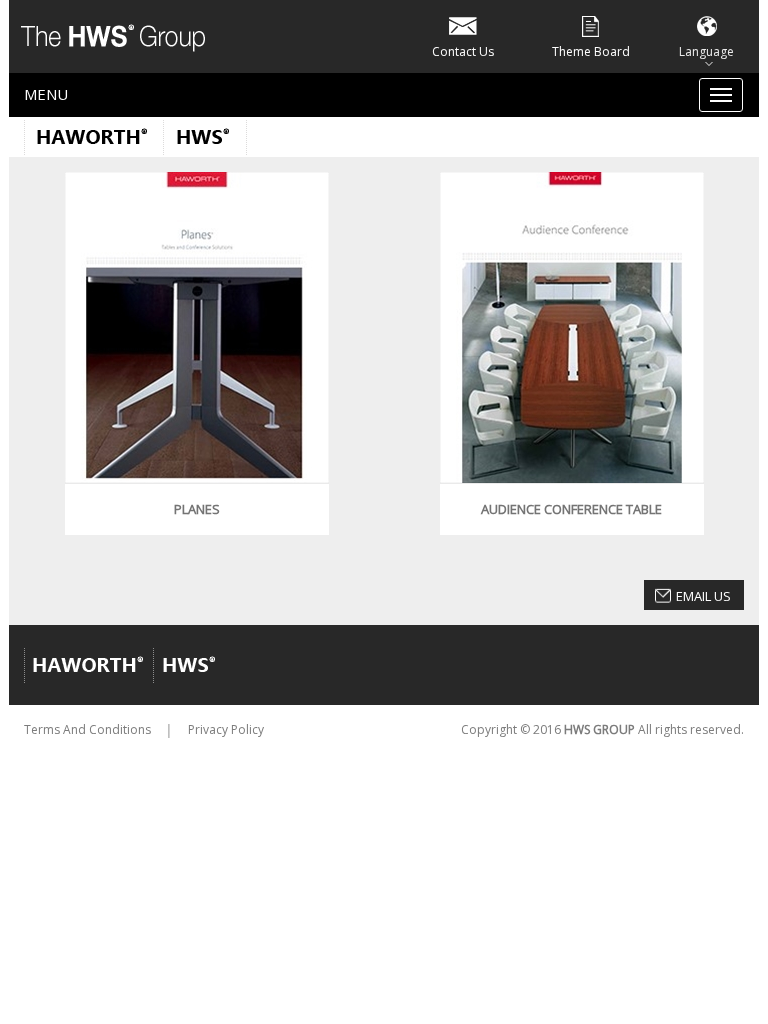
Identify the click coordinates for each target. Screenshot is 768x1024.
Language (706, 51)
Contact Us (463, 51)
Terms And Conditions (87, 729)
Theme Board (591, 51)
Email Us (703, 596)
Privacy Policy (226, 729)
